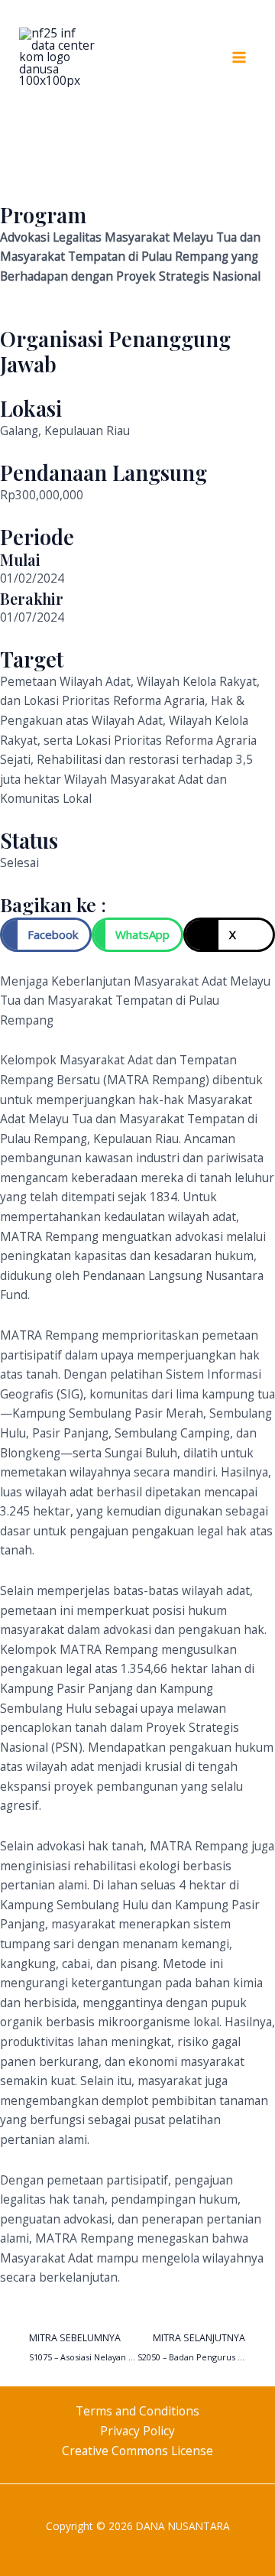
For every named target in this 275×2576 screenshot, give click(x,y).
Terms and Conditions (137, 2411)
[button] (46, 935)
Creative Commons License (137, 2451)
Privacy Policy (137, 2431)
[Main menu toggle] (239, 57)
